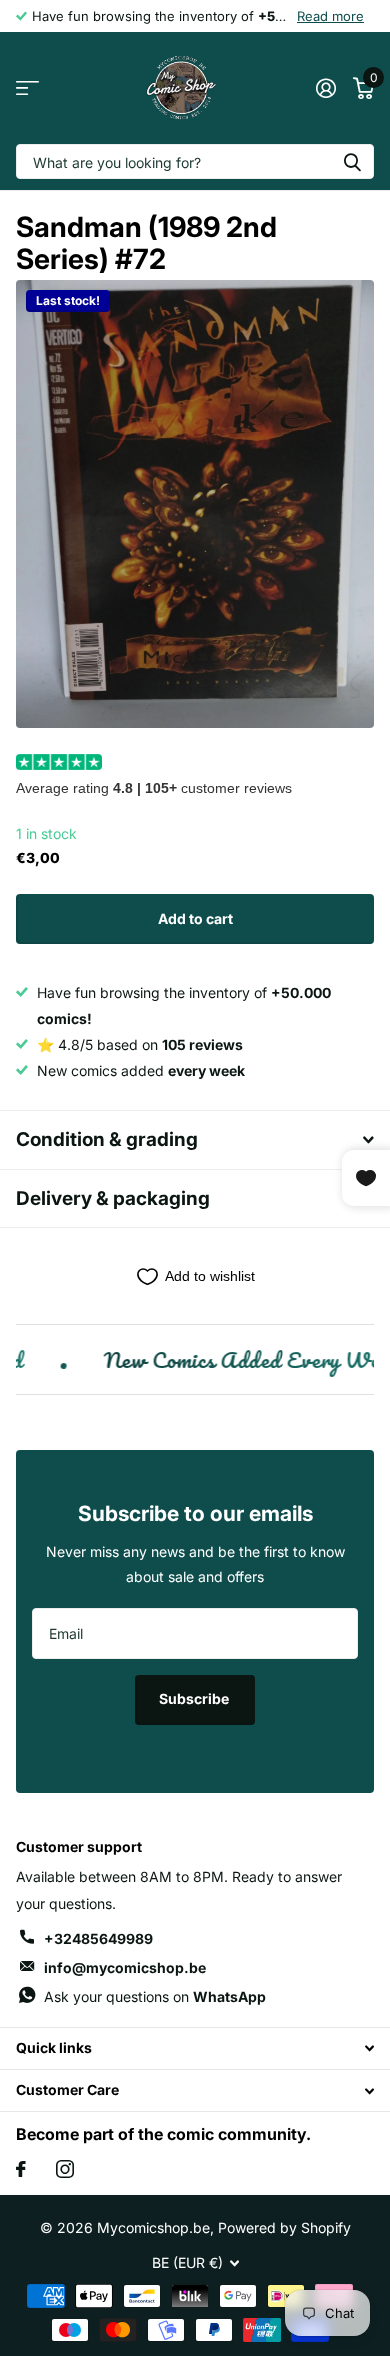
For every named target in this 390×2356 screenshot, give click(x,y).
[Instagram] (65, 2169)
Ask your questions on (155, 1996)
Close (195, 2048)
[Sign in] (325, 88)
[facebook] (21, 2169)
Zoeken (352, 161)
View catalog (27, 88)
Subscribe (195, 1698)
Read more (330, 16)
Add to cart (195, 918)
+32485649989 (98, 1938)
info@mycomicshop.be (125, 1967)
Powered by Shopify (284, 2227)
